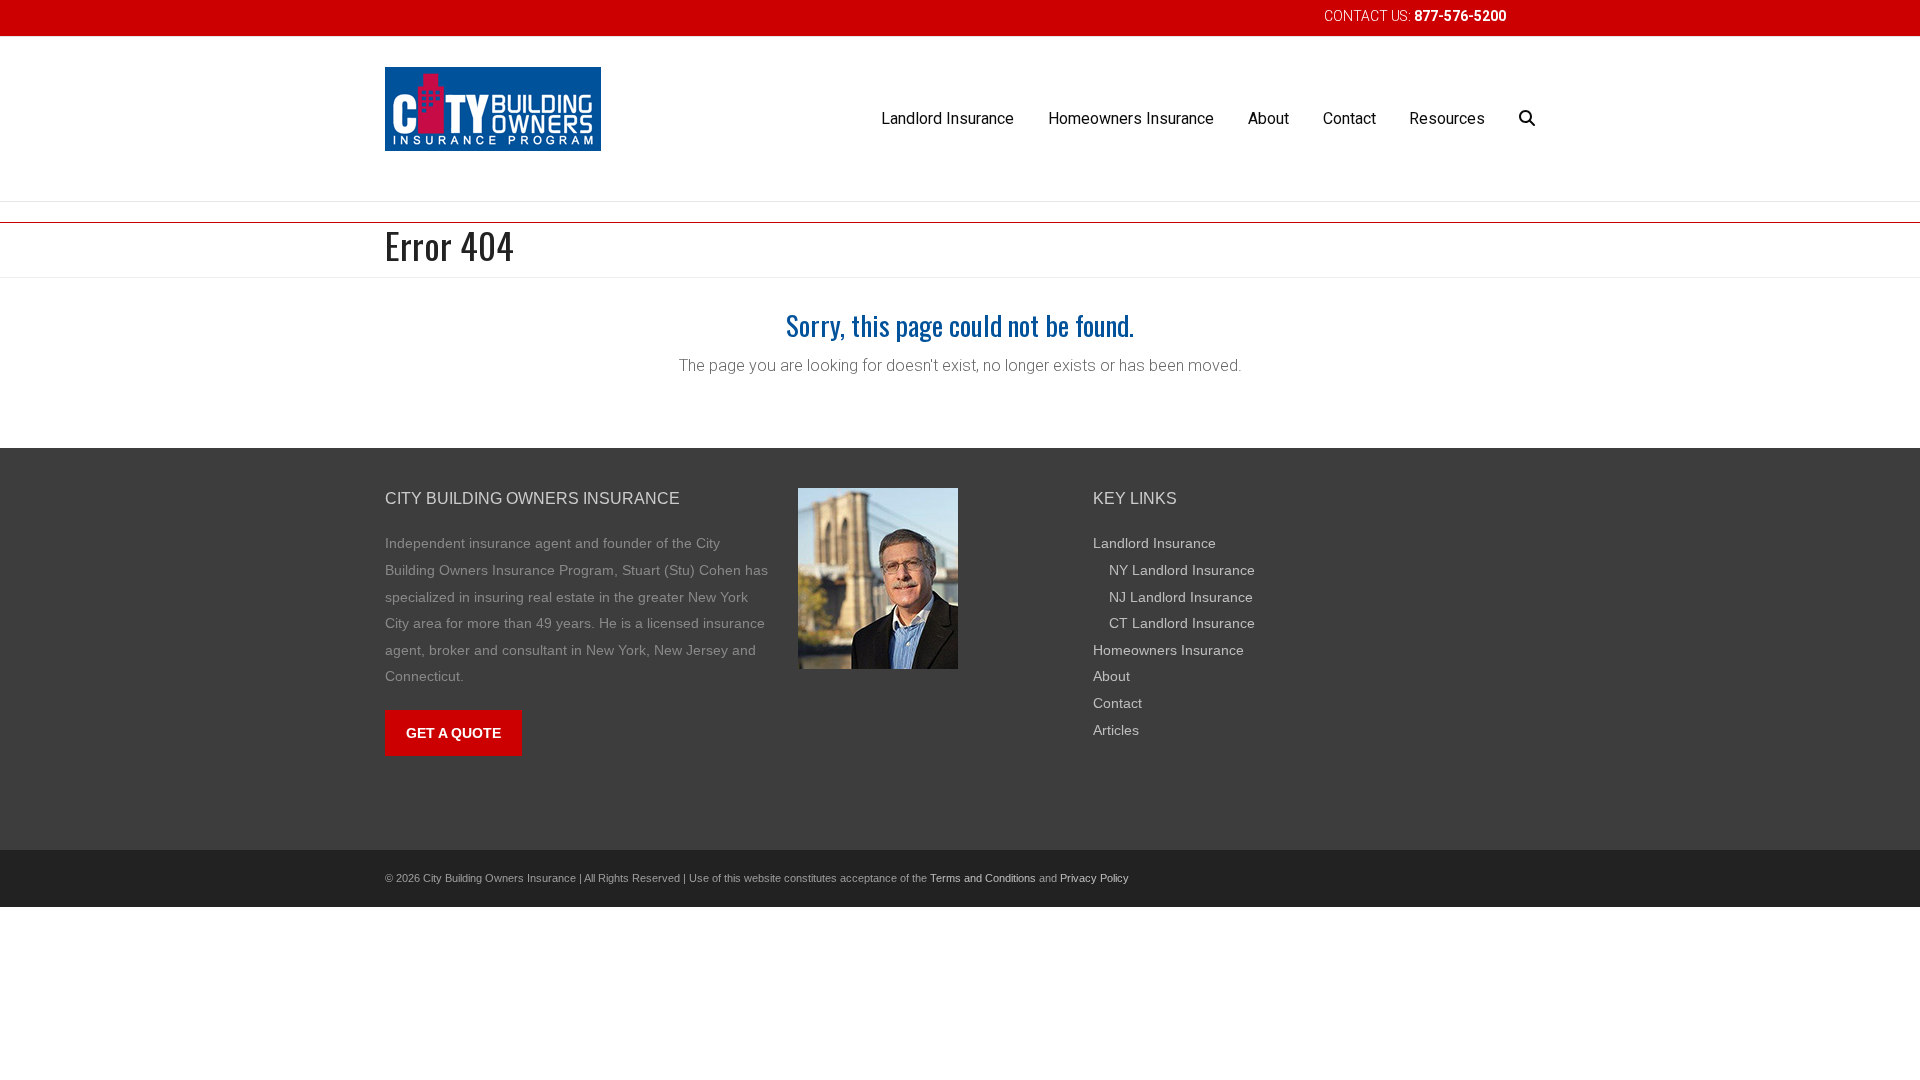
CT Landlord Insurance (1182, 623)
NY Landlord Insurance (1182, 570)
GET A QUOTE (453, 733)
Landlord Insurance (1154, 543)
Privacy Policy (1094, 878)
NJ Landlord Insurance (1181, 597)
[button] (1527, 119)
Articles (1116, 730)
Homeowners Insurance (1168, 650)
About (1111, 676)
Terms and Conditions (983, 878)
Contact (1117, 703)
